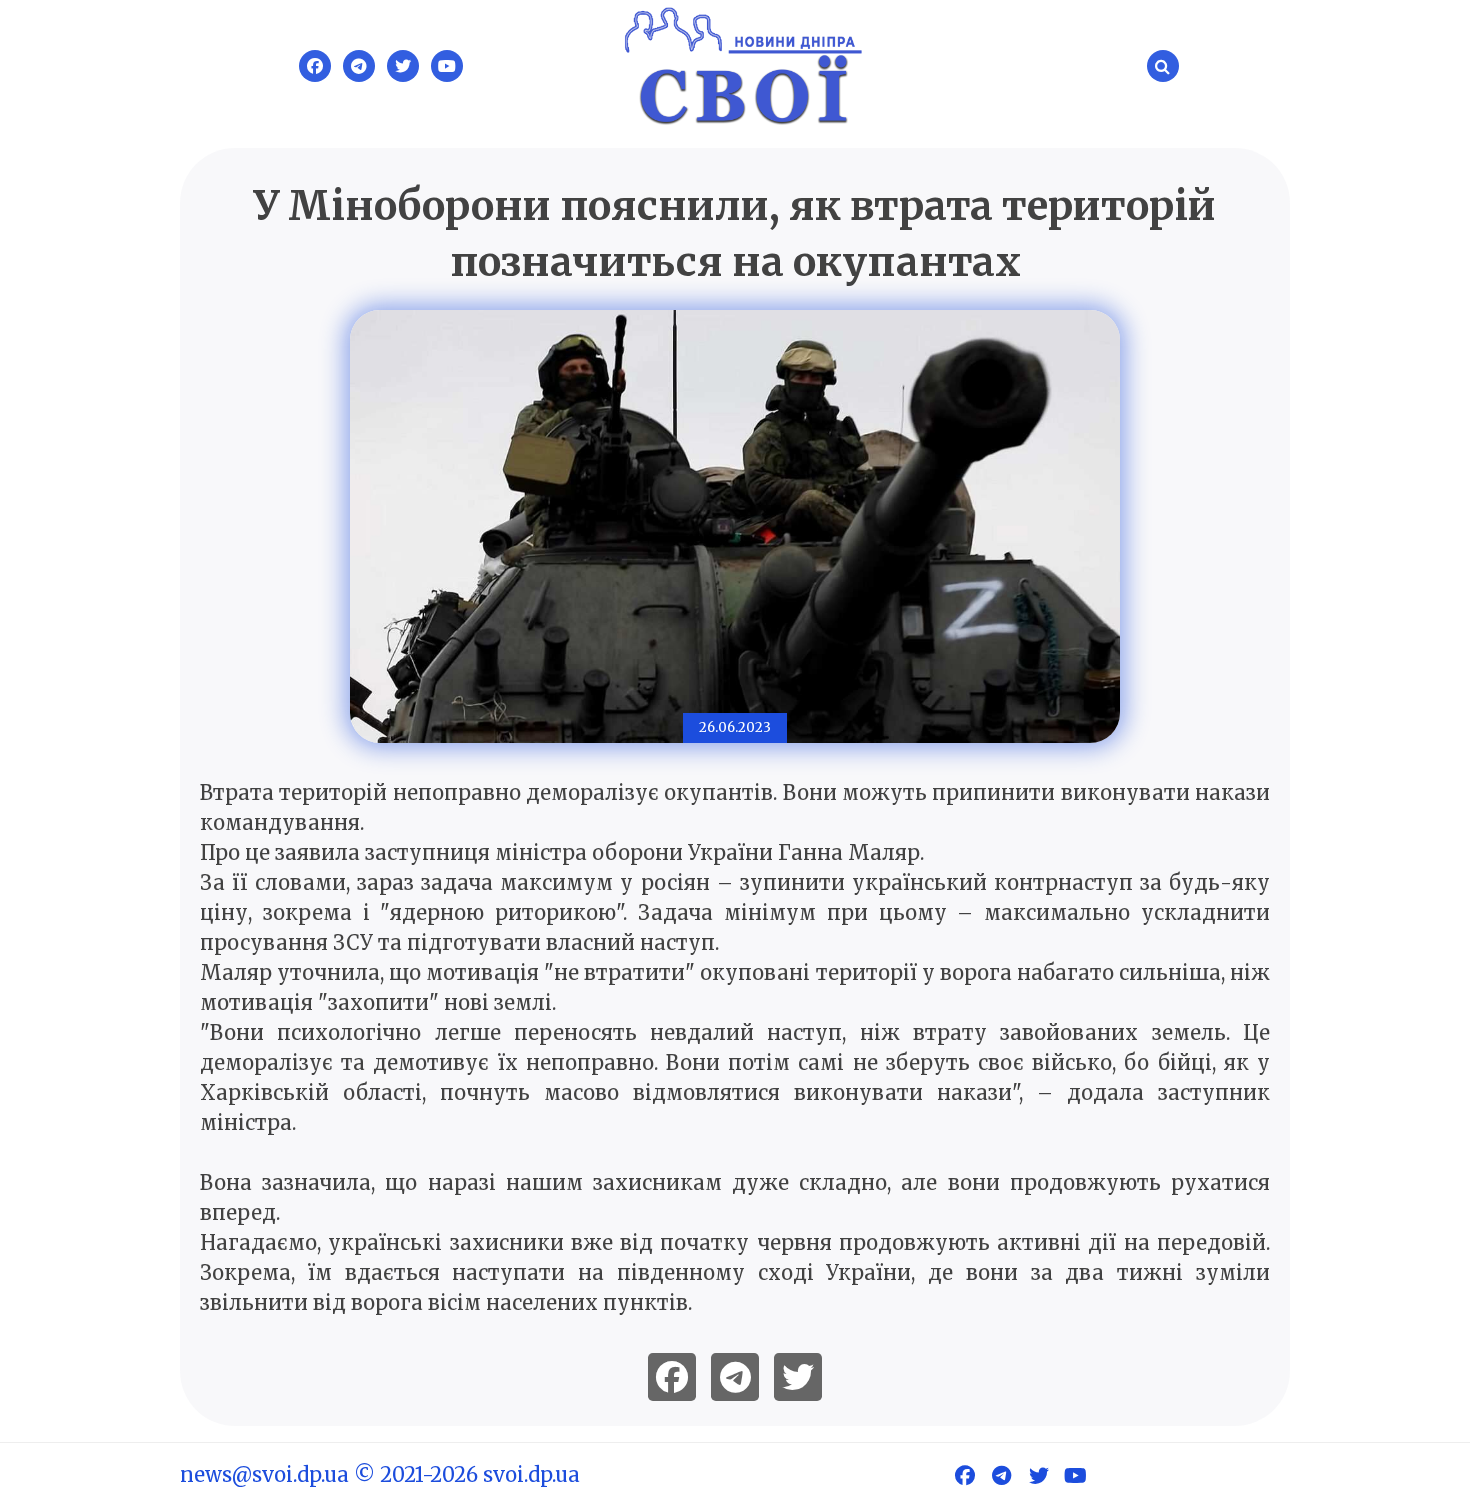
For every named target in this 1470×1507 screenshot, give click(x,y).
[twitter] (798, 1377)
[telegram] (735, 1377)
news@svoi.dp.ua (264, 1474)
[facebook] (672, 1377)
